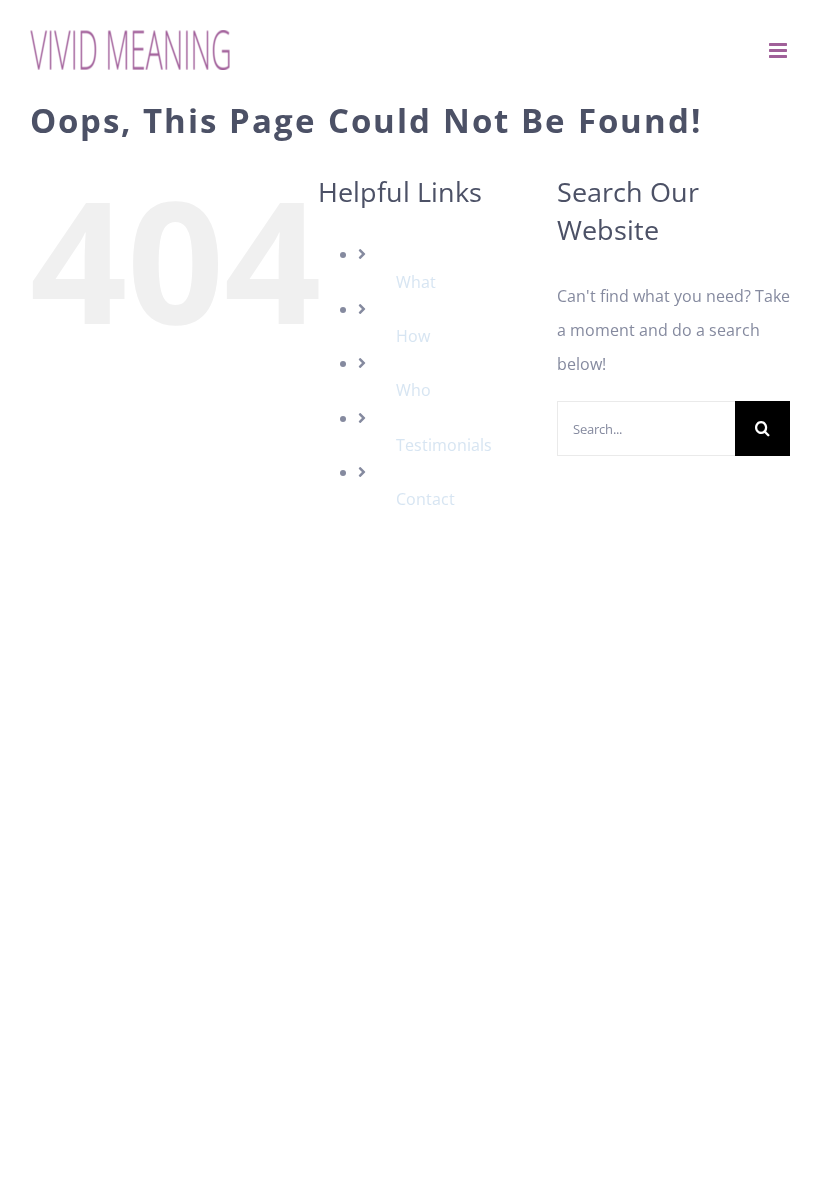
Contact (425, 499)
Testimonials (444, 445)
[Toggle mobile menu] (779, 50)
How (413, 336)
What (416, 282)
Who (413, 390)
